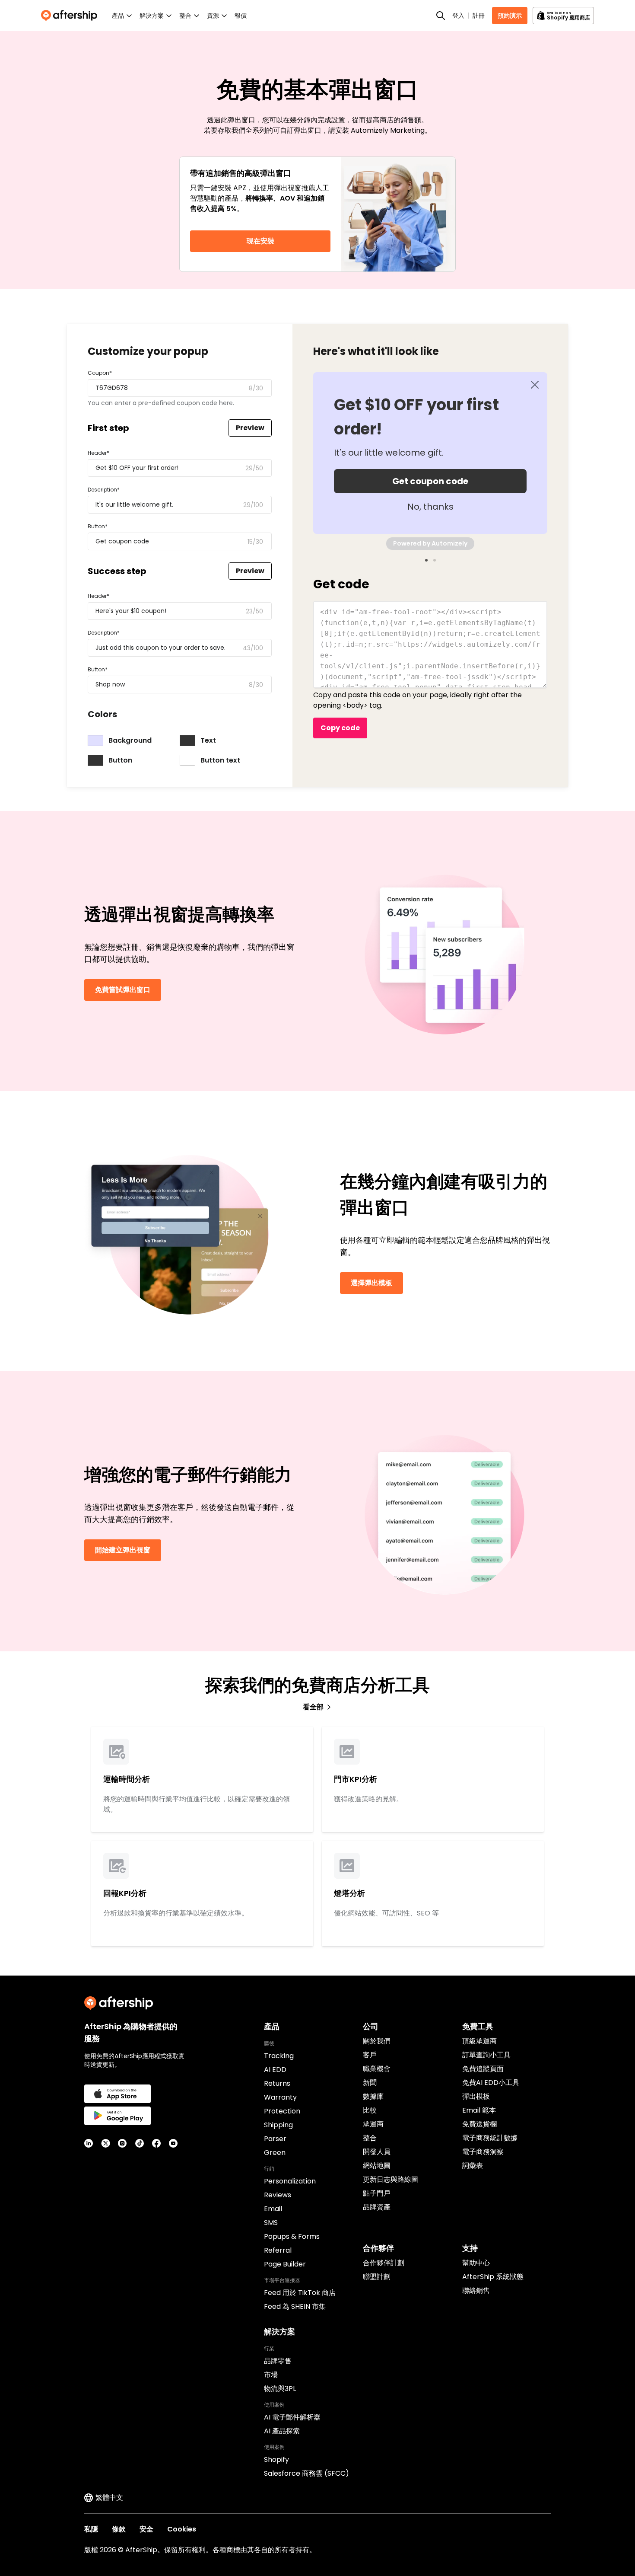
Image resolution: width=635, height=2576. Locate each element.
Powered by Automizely (430, 543)
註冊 (479, 16)
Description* (104, 490)
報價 (241, 16)
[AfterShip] (71, 16)
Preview (250, 428)
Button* (98, 526)
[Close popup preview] (535, 385)
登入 (458, 16)
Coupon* (100, 373)
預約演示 (510, 16)
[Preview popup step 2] (435, 560)
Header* (98, 453)
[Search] (441, 16)
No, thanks (430, 507)
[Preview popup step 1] (426, 560)
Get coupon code (430, 481)
